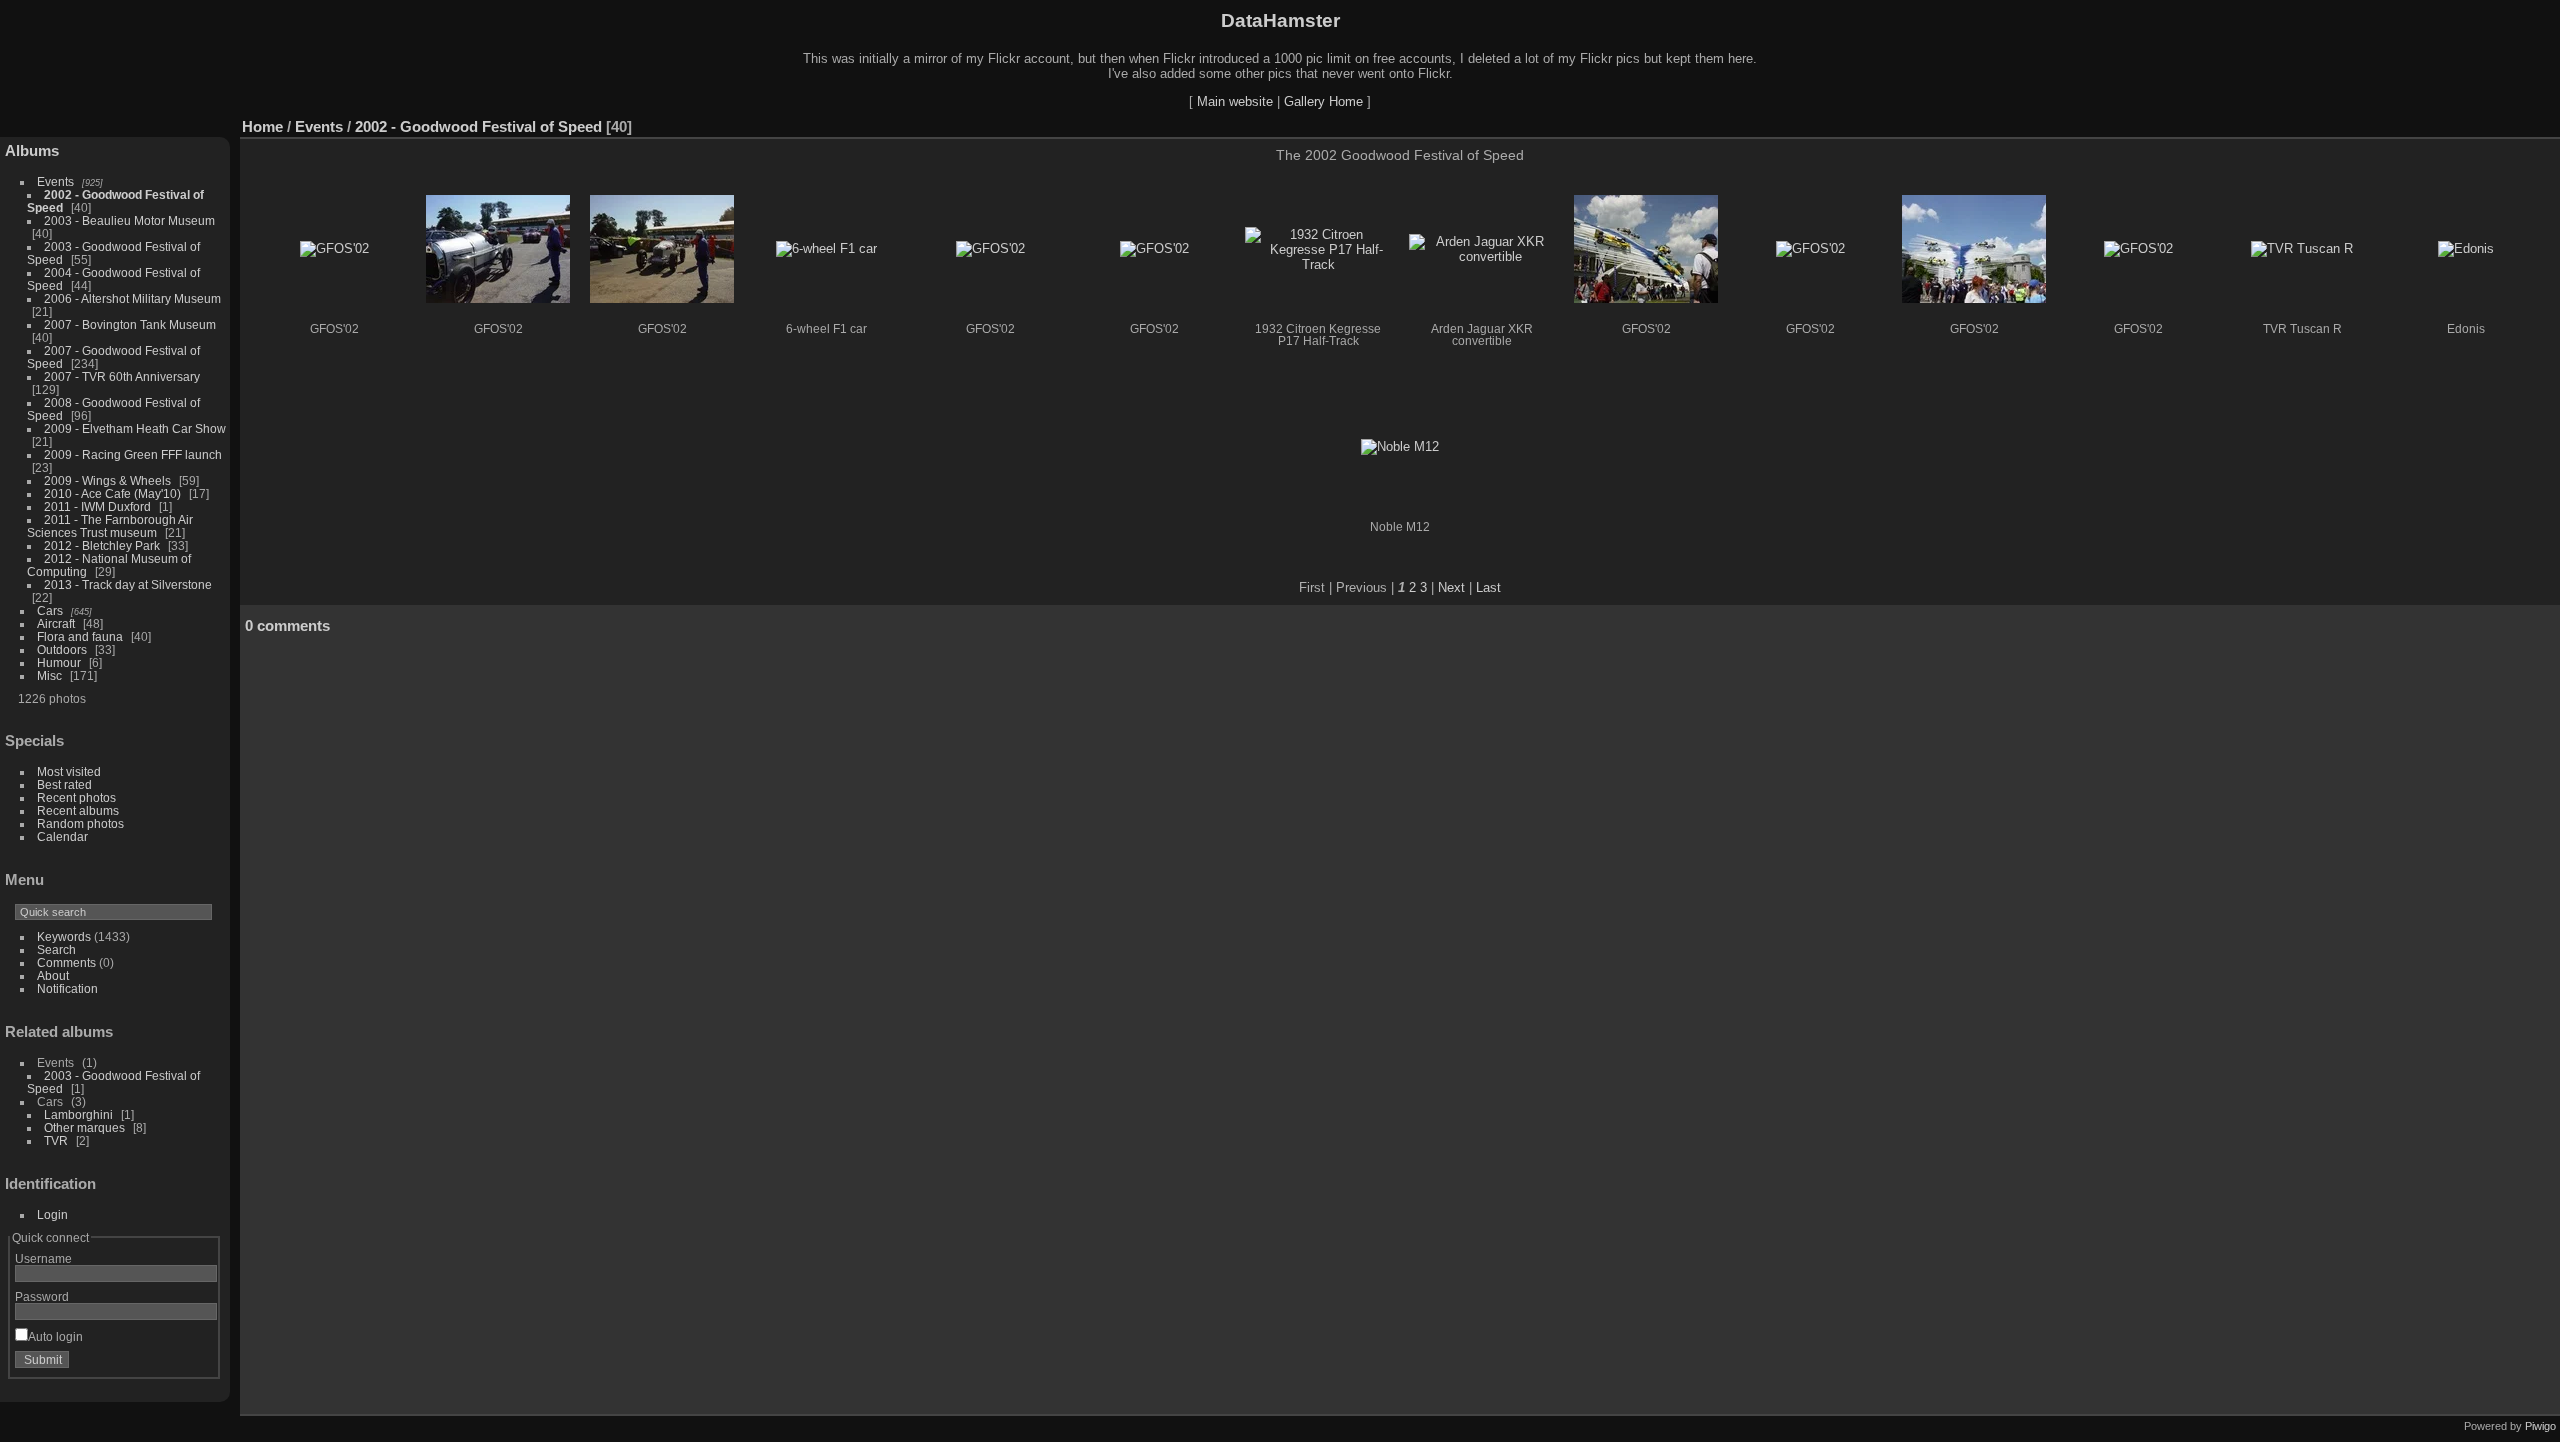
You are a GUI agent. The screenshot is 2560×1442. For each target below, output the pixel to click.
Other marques (84, 1127)
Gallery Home (1323, 101)
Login (52, 1214)
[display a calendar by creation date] (2514, 122)
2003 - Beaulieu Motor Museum (129, 220)
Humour (59, 662)
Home (262, 126)
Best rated (64, 784)
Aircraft (56, 623)
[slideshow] (2454, 122)
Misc (49, 675)
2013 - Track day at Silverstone (128, 584)
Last (1488, 587)
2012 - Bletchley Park (102, 545)
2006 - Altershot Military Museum (132, 298)
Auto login (55, 1336)
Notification (67, 988)
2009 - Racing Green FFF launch (133, 454)
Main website (1235, 101)
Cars (50, 610)
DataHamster (1280, 20)
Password (42, 1296)
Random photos (80, 823)
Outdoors (62, 649)
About (53, 975)
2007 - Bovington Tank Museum (130, 324)
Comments (66, 962)
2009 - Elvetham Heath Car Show (135, 428)
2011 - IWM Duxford (97, 506)
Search (56, 949)
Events (55, 181)
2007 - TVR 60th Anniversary (122, 376)
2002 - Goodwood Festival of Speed (478, 126)
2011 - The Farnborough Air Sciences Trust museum (110, 526)
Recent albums (78, 810)
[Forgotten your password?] (198, 1364)
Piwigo (2540, 1426)
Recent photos (76, 797)
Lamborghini (78, 1114)
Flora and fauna (80, 636)
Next (1451, 587)
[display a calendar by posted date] (2484, 122)
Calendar (62, 836)
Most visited (69, 771)
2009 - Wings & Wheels (107, 480)
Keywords (64, 936)
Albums (32, 150)
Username (43, 1258)
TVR (56, 1140)
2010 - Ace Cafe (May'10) (112, 493)
